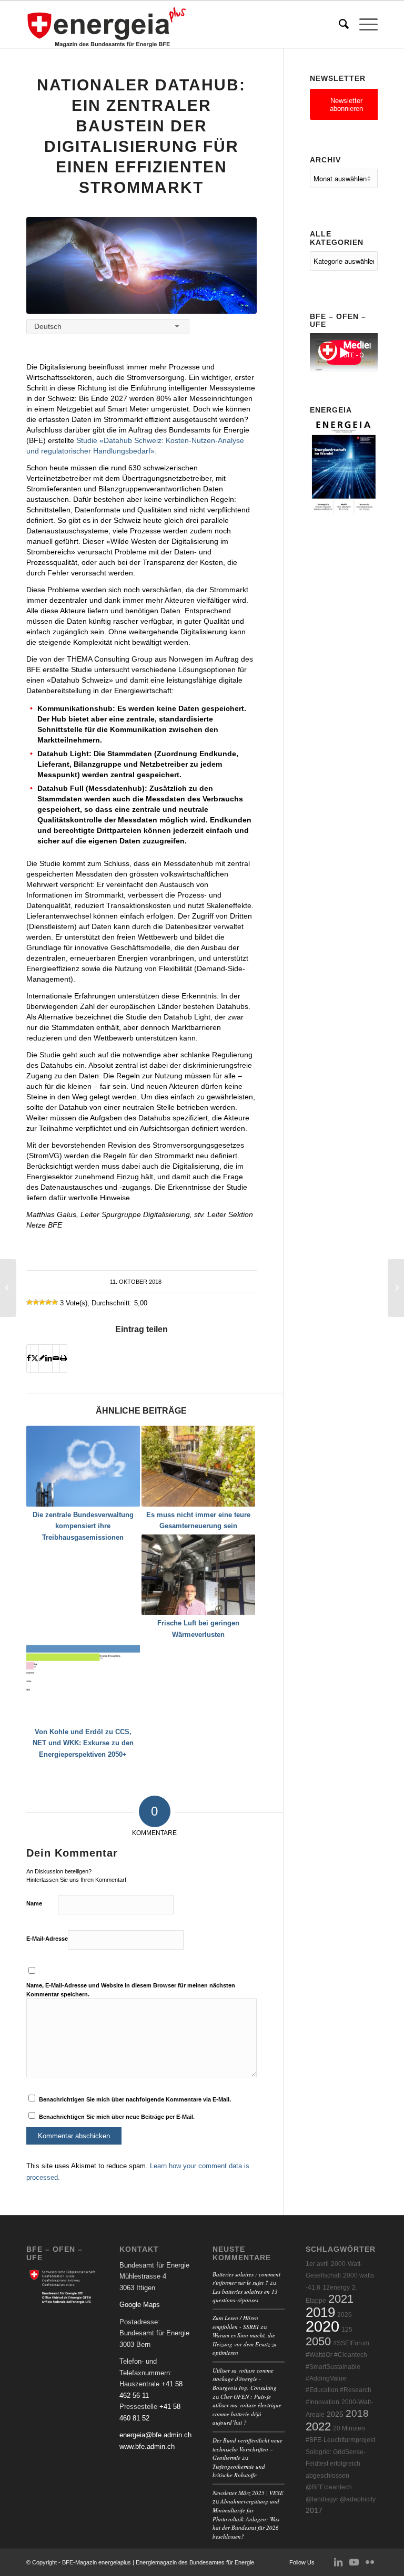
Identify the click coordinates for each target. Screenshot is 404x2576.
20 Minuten (349, 2428)
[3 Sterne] (42, 1302)
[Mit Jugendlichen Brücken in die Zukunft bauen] (8, 1288)
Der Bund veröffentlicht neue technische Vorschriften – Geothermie (248, 2449)
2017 (314, 2511)
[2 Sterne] (36, 1302)
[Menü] (363, 24)
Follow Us (302, 2562)
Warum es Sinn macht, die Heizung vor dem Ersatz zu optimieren (245, 2344)
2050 (318, 2341)
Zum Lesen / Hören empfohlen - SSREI (236, 2322)
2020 (322, 2326)
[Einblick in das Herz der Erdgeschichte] (396, 1288)
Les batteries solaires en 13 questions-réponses (245, 2296)
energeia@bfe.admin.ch (155, 2435)
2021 (341, 2299)
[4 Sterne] (48, 1302)
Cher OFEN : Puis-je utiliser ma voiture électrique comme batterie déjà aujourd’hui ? (247, 2410)
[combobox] (108, 327)
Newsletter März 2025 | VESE (248, 2493)
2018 (357, 2413)
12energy (336, 2288)
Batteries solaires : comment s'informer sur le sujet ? (246, 2279)
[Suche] (339, 24)
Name (34, 1903)
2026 (345, 2315)
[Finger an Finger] (142, 265)
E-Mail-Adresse (47, 1939)
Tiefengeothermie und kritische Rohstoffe (239, 2471)
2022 (318, 2426)
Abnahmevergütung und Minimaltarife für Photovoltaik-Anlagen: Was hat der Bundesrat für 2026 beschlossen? (246, 2518)
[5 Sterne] (55, 1302)
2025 (335, 2414)
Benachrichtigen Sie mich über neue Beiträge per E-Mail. (117, 2117)
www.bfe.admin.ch (147, 2446)
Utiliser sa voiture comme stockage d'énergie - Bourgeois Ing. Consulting (245, 2379)
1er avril (317, 2264)
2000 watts (358, 2275)
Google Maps (140, 2305)
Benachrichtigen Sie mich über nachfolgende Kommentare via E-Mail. (135, 2099)
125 (347, 2330)
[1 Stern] (29, 1302)
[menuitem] (339, 24)
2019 (320, 2312)
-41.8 (313, 2288)
